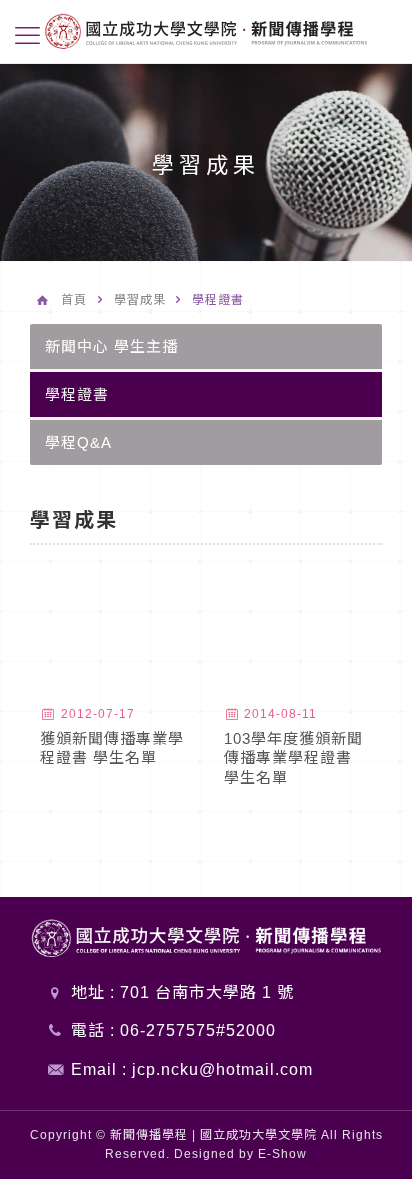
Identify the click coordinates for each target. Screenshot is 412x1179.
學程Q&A (78, 442)
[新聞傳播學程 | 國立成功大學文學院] (206, 30)
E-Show (282, 1154)
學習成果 (140, 300)
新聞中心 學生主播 (111, 346)
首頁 (74, 300)
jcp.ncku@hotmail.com (222, 1069)
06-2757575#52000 (198, 1030)
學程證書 (77, 394)
